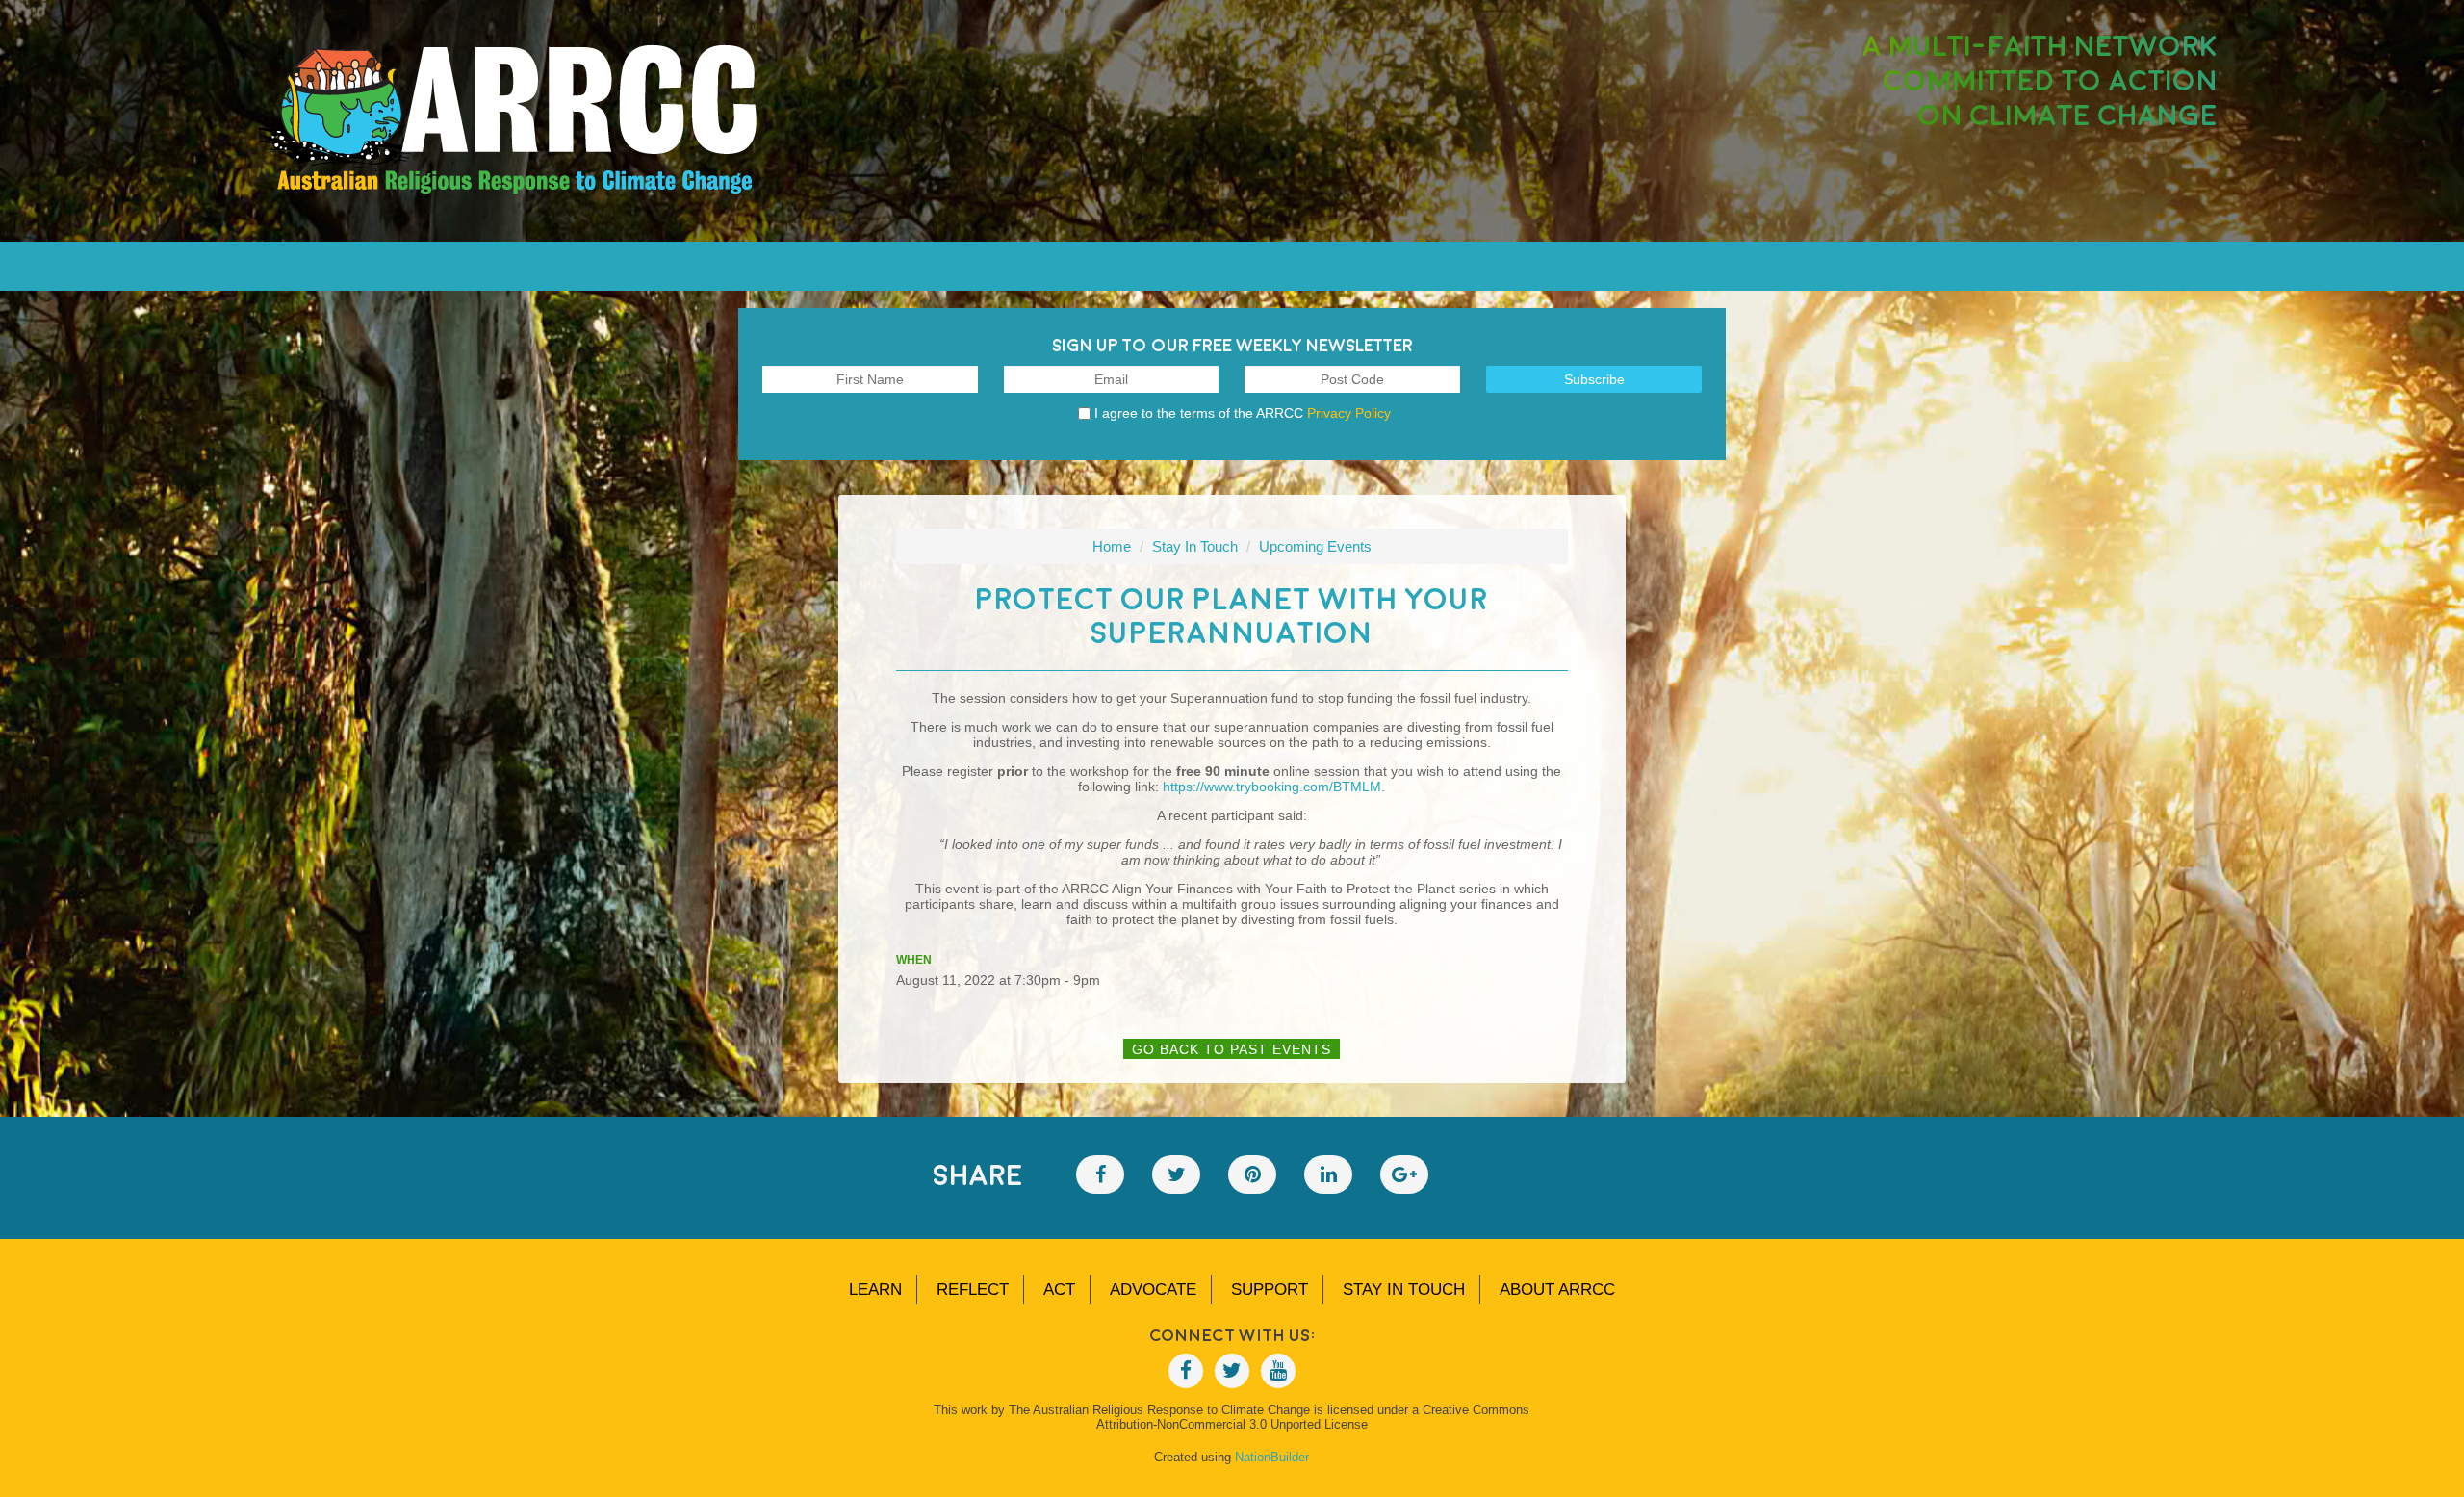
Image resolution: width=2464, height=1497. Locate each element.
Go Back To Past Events (1232, 1049)
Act (1059, 1290)
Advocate (1153, 1290)
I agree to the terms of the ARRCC (1243, 413)
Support (1270, 1290)
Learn (875, 1290)
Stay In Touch (1195, 546)
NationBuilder (1272, 1457)
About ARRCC (1557, 1290)
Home (1112, 546)
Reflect (973, 1290)
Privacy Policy (1349, 413)
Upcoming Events (1315, 546)
